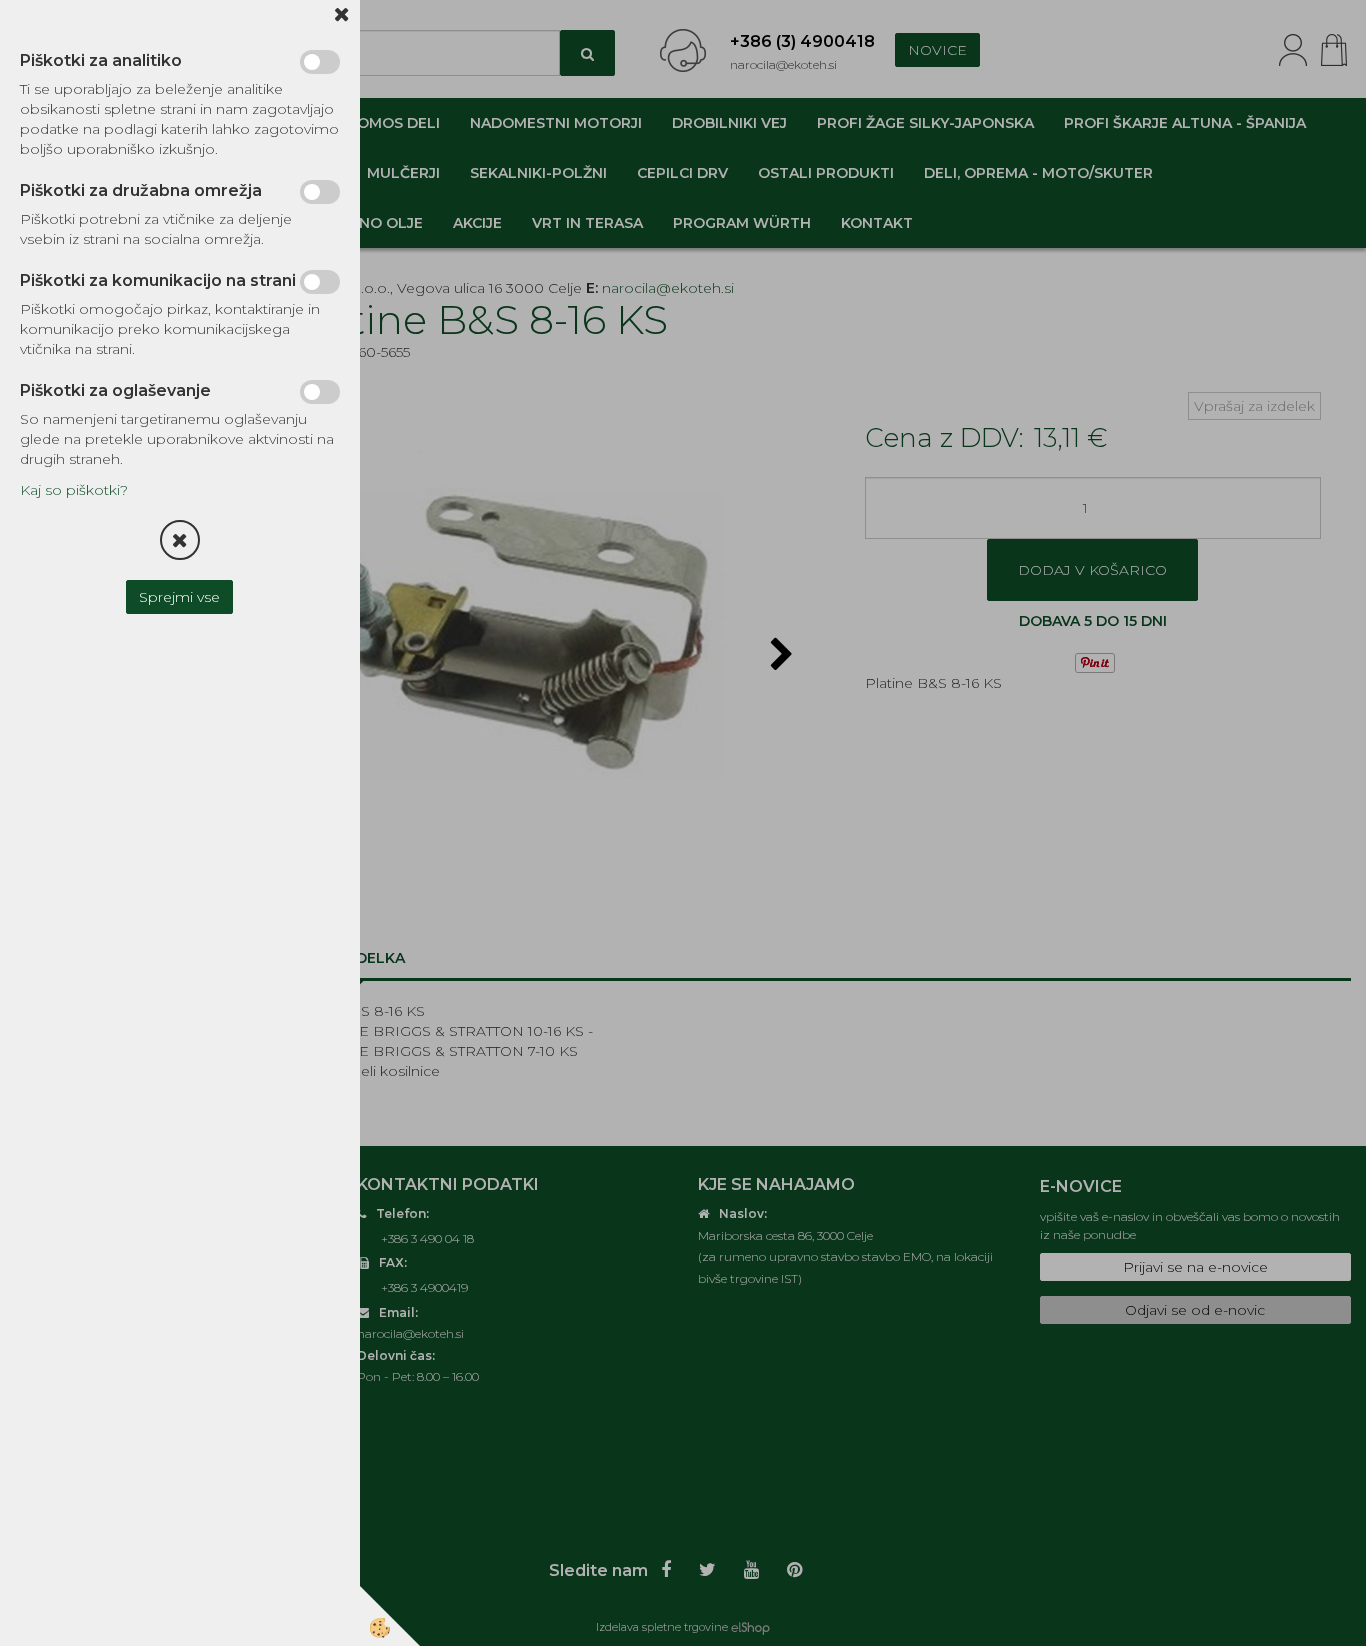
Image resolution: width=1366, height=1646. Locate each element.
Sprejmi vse (180, 597)
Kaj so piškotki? (74, 490)
